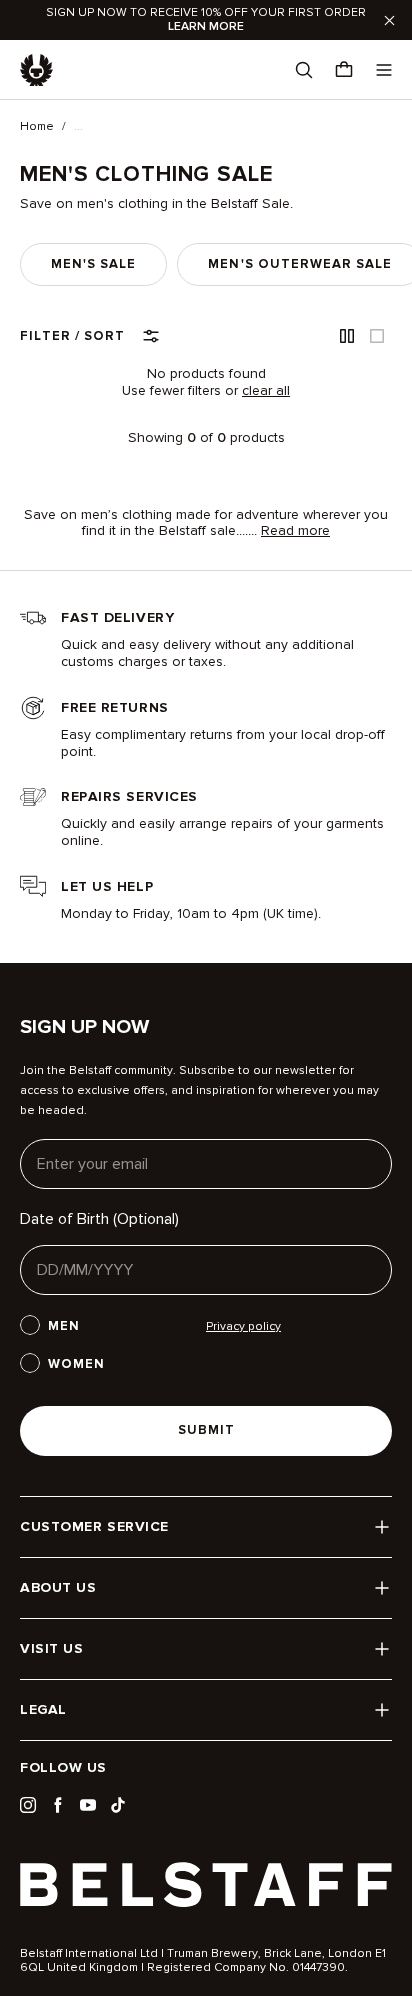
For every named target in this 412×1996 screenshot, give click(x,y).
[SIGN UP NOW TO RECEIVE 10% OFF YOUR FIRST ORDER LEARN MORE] (206, 20)
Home (37, 127)
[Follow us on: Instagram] (28, 1805)
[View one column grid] (377, 336)
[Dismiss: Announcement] (389, 20)
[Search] (304, 70)
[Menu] (384, 70)
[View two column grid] (347, 336)
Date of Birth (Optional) (99, 1219)
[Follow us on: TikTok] (118, 1805)
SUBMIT (206, 1430)
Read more (295, 531)
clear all (266, 390)
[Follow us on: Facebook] (58, 1805)
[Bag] (344, 70)
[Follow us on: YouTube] (88, 1805)
